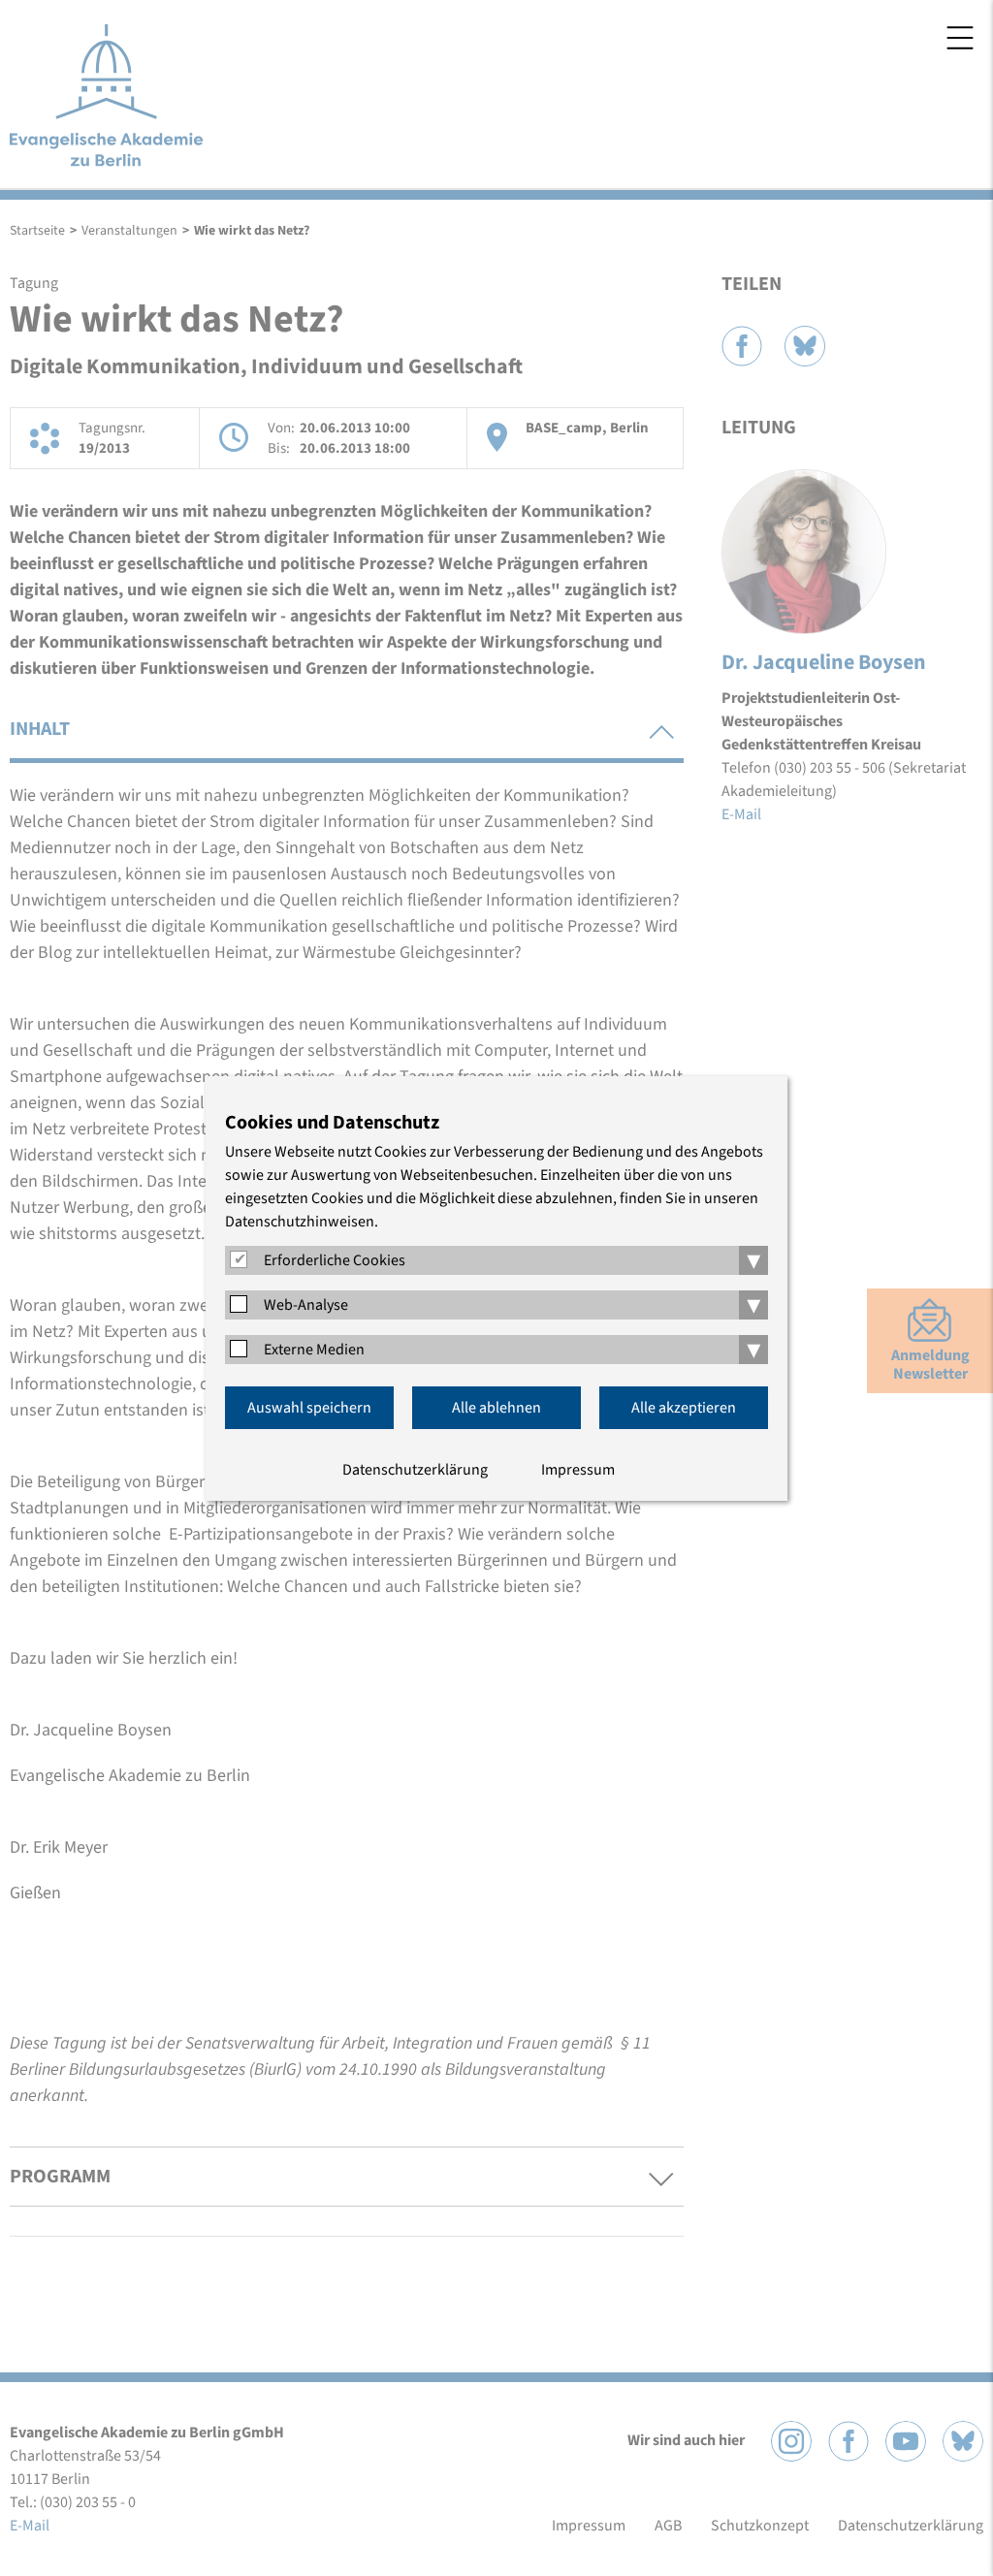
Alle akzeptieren (684, 1408)
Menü (960, 38)
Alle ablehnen (496, 1408)
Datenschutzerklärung (415, 1470)
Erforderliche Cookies (335, 1260)
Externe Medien (314, 1350)
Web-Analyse (306, 1305)
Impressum (578, 1470)
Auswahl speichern (309, 1408)
